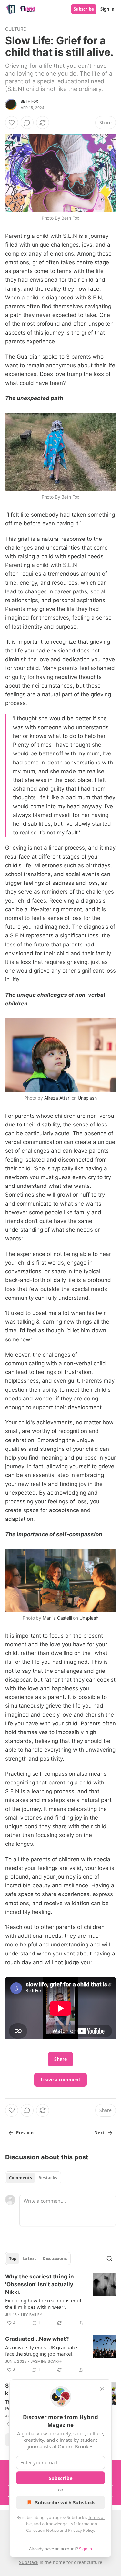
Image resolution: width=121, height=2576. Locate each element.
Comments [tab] (20, 2178)
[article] (60, 2300)
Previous (25, 2133)
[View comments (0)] (27, 123)
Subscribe (84, 9)
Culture (15, 29)
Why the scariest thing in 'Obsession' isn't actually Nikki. (40, 2284)
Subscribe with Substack (65, 2502)
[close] (102, 2389)
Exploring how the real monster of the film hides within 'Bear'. (43, 2304)
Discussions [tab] (55, 2258)
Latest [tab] (30, 2258)
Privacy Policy (81, 2530)
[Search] (109, 2258)
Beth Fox (30, 101)
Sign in (107, 9)
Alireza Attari (57, 1098)
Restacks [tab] (48, 2178)
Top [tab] (13, 2258)
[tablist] (33, 2178)
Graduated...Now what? (37, 2339)
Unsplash (87, 1098)
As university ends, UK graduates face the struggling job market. (42, 2350)
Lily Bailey (32, 2315)
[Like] (12, 123)
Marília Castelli (57, 1618)
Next (100, 2133)
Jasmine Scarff (46, 2361)
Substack (29, 2562)
